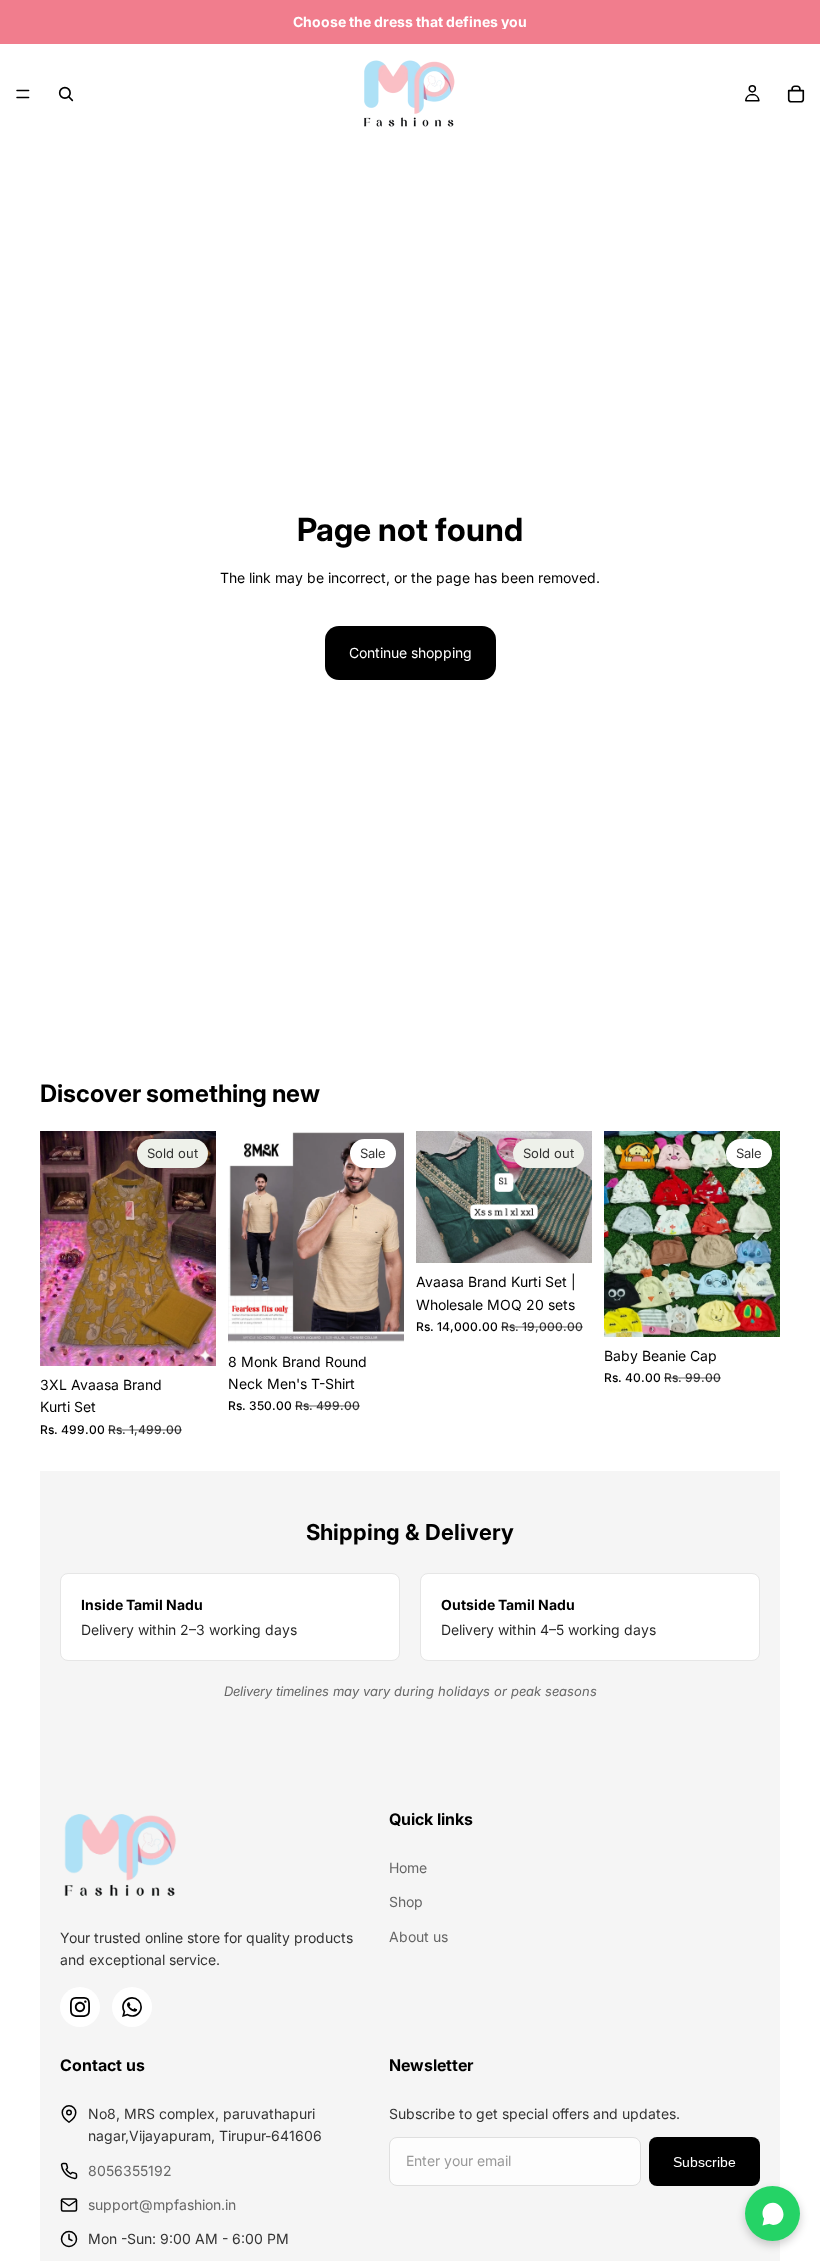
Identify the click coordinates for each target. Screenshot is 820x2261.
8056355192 (130, 2170)
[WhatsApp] (132, 2007)
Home (408, 1867)
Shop (406, 1901)
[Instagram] (80, 2007)
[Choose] (373, 1312)
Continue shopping (410, 652)
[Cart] (796, 94)
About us (418, 1936)
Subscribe (704, 2162)
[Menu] (23, 94)
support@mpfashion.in (162, 2204)
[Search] (66, 94)
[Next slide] (194, 1249)
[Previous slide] (62, 1249)
